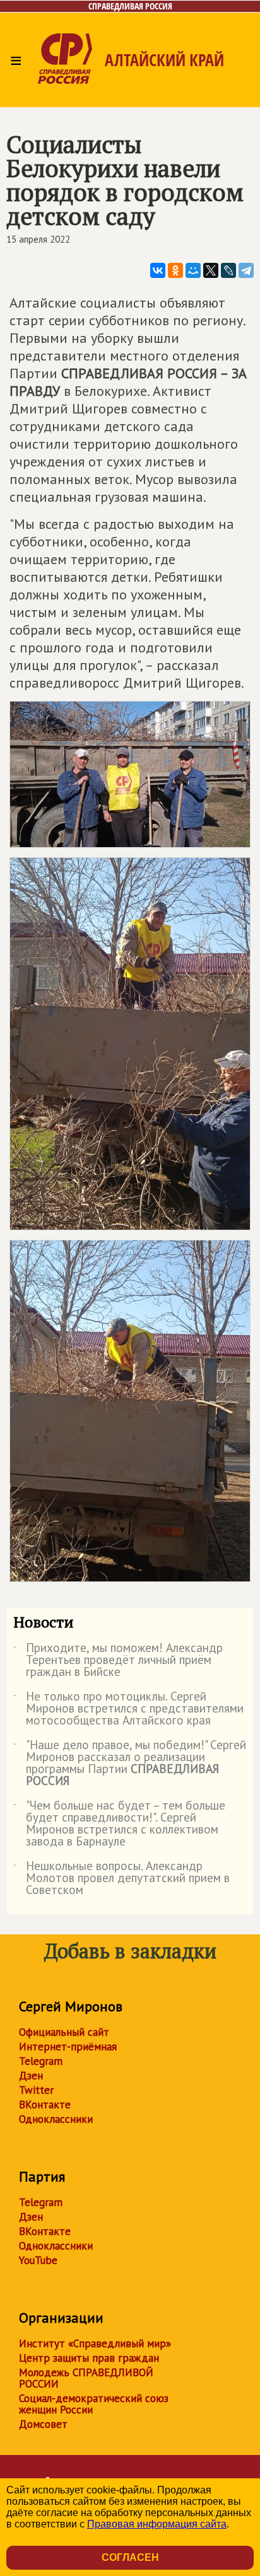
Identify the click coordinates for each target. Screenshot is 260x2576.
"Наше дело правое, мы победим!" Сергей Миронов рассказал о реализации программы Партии (130, 1764)
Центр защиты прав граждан (89, 2358)
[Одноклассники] (175, 270)
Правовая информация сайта (157, 2524)
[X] (211, 270)
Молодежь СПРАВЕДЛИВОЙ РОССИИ (86, 2378)
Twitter (36, 2090)
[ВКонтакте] (158, 270)
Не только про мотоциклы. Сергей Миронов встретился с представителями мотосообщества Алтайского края (128, 1709)
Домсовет (43, 2424)
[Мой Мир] (193, 270)
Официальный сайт (64, 2032)
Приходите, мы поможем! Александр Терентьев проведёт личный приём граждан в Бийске (118, 1661)
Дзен (31, 2076)
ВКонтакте (45, 2105)
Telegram (41, 2061)
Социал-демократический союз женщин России (94, 2404)
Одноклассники (56, 2119)
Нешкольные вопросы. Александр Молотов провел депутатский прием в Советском (121, 1879)
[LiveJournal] (228, 270)
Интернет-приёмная (68, 2047)
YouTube (38, 2260)
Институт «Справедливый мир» (95, 2343)
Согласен (130, 2557)
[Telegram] (246, 270)
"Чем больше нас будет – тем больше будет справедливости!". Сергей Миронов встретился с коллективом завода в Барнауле (119, 1824)
